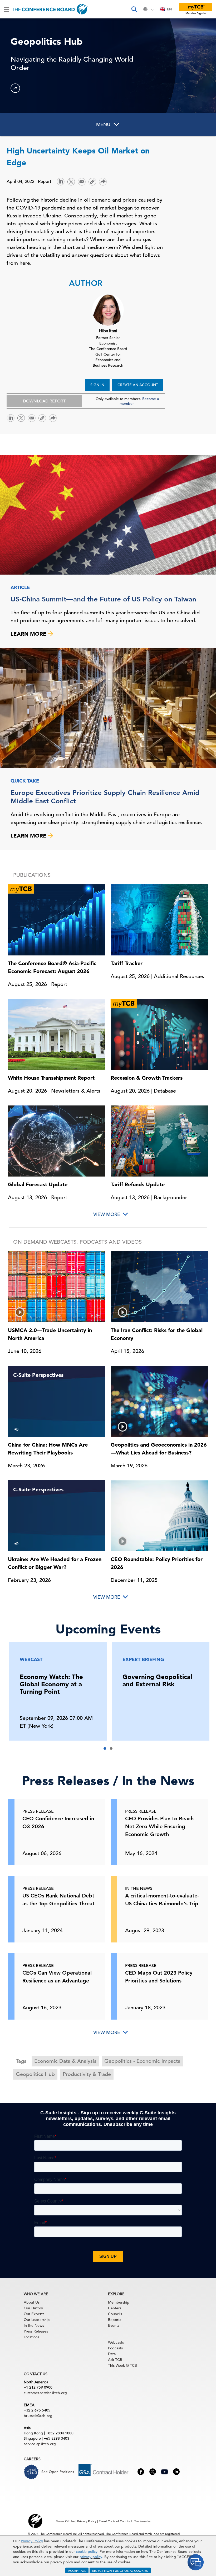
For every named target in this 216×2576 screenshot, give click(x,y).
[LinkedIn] (61, 181)
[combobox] (166, 9)
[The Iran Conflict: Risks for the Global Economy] (159, 1287)
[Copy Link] (92, 182)
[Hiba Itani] (108, 309)
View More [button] (107, 1214)
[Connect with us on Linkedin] (176, 2471)
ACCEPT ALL (77, 2570)
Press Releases (36, 2331)
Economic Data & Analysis (65, 2061)
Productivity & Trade (87, 2074)
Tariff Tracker (127, 963)
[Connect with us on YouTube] (165, 2471)
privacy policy (91, 2557)
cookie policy (87, 2552)
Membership (119, 2302)
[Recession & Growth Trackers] (159, 1034)
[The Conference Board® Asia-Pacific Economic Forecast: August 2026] (57, 919)
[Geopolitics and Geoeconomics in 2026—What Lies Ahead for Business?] (159, 1401)
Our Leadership (37, 2320)
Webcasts (116, 2342)
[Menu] (7, 9)
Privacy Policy (32, 2541)
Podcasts (115, 2348)
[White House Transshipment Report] (57, 1034)
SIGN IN (97, 385)
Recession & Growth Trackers (147, 1078)
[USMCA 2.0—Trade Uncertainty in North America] (57, 1287)
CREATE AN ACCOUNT (138, 385)
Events (114, 2325)
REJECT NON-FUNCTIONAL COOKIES (120, 2570)
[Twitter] (71, 181)
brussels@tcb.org (38, 2416)
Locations (31, 2337)
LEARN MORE (29, 634)
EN (169, 9)
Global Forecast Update (38, 1184)
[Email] (82, 181)
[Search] (134, 9)
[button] (15, 88)
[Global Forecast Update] (57, 1140)
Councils (115, 2314)
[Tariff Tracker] (159, 919)
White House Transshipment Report (51, 1078)
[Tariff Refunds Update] (159, 1140)
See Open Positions (58, 2472)
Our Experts (34, 2314)
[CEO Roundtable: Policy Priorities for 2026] (159, 1516)
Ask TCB (115, 2360)
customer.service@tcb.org (45, 2393)
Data (112, 2354)
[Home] (50, 9)
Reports (115, 2320)
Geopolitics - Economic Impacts (142, 2061)
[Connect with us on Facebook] (141, 2471)
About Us (32, 2302)
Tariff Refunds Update (138, 1184)
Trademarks (142, 2521)
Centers (115, 2308)
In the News (34, 2325)
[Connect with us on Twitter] (153, 2471)
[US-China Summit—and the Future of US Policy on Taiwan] (108, 515)
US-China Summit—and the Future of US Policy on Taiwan (103, 599)
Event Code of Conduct (115, 2521)
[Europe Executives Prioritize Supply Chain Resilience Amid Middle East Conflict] (108, 708)
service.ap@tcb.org (40, 2444)
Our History (33, 2308)
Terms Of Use (65, 2521)
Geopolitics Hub (35, 2074)
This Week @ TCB (122, 2365)
